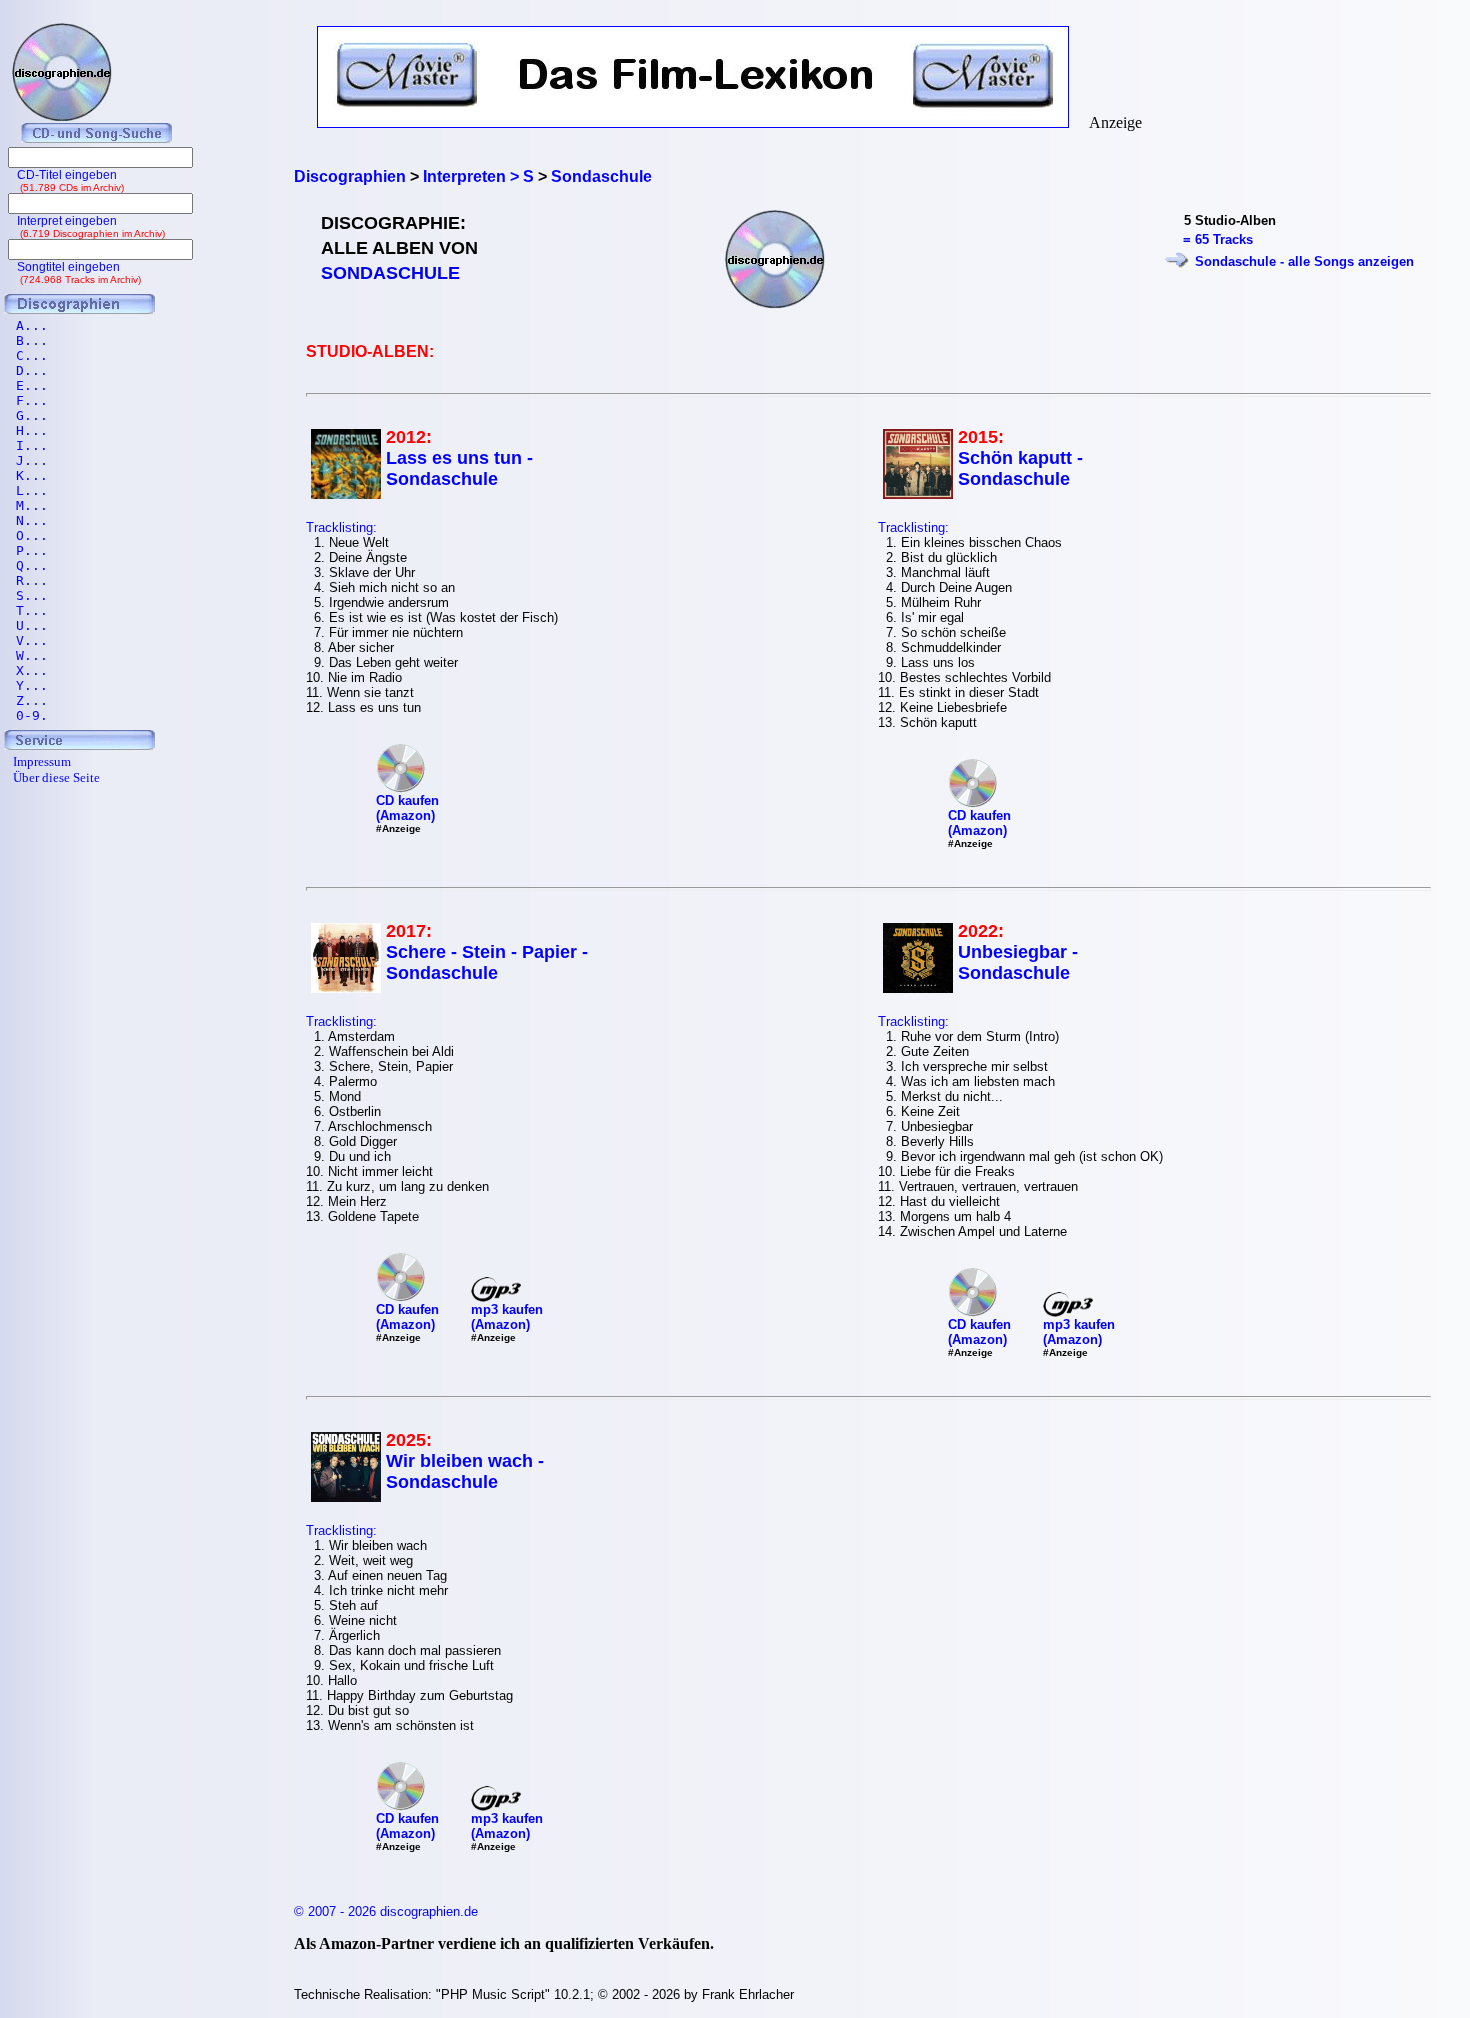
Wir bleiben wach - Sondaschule (465, 1471)
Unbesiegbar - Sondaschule (1018, 962)
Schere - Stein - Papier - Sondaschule (487, 962)
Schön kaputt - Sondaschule (1020, 468)
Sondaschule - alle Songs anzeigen (1304, 261)
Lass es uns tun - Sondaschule (459, 468)
